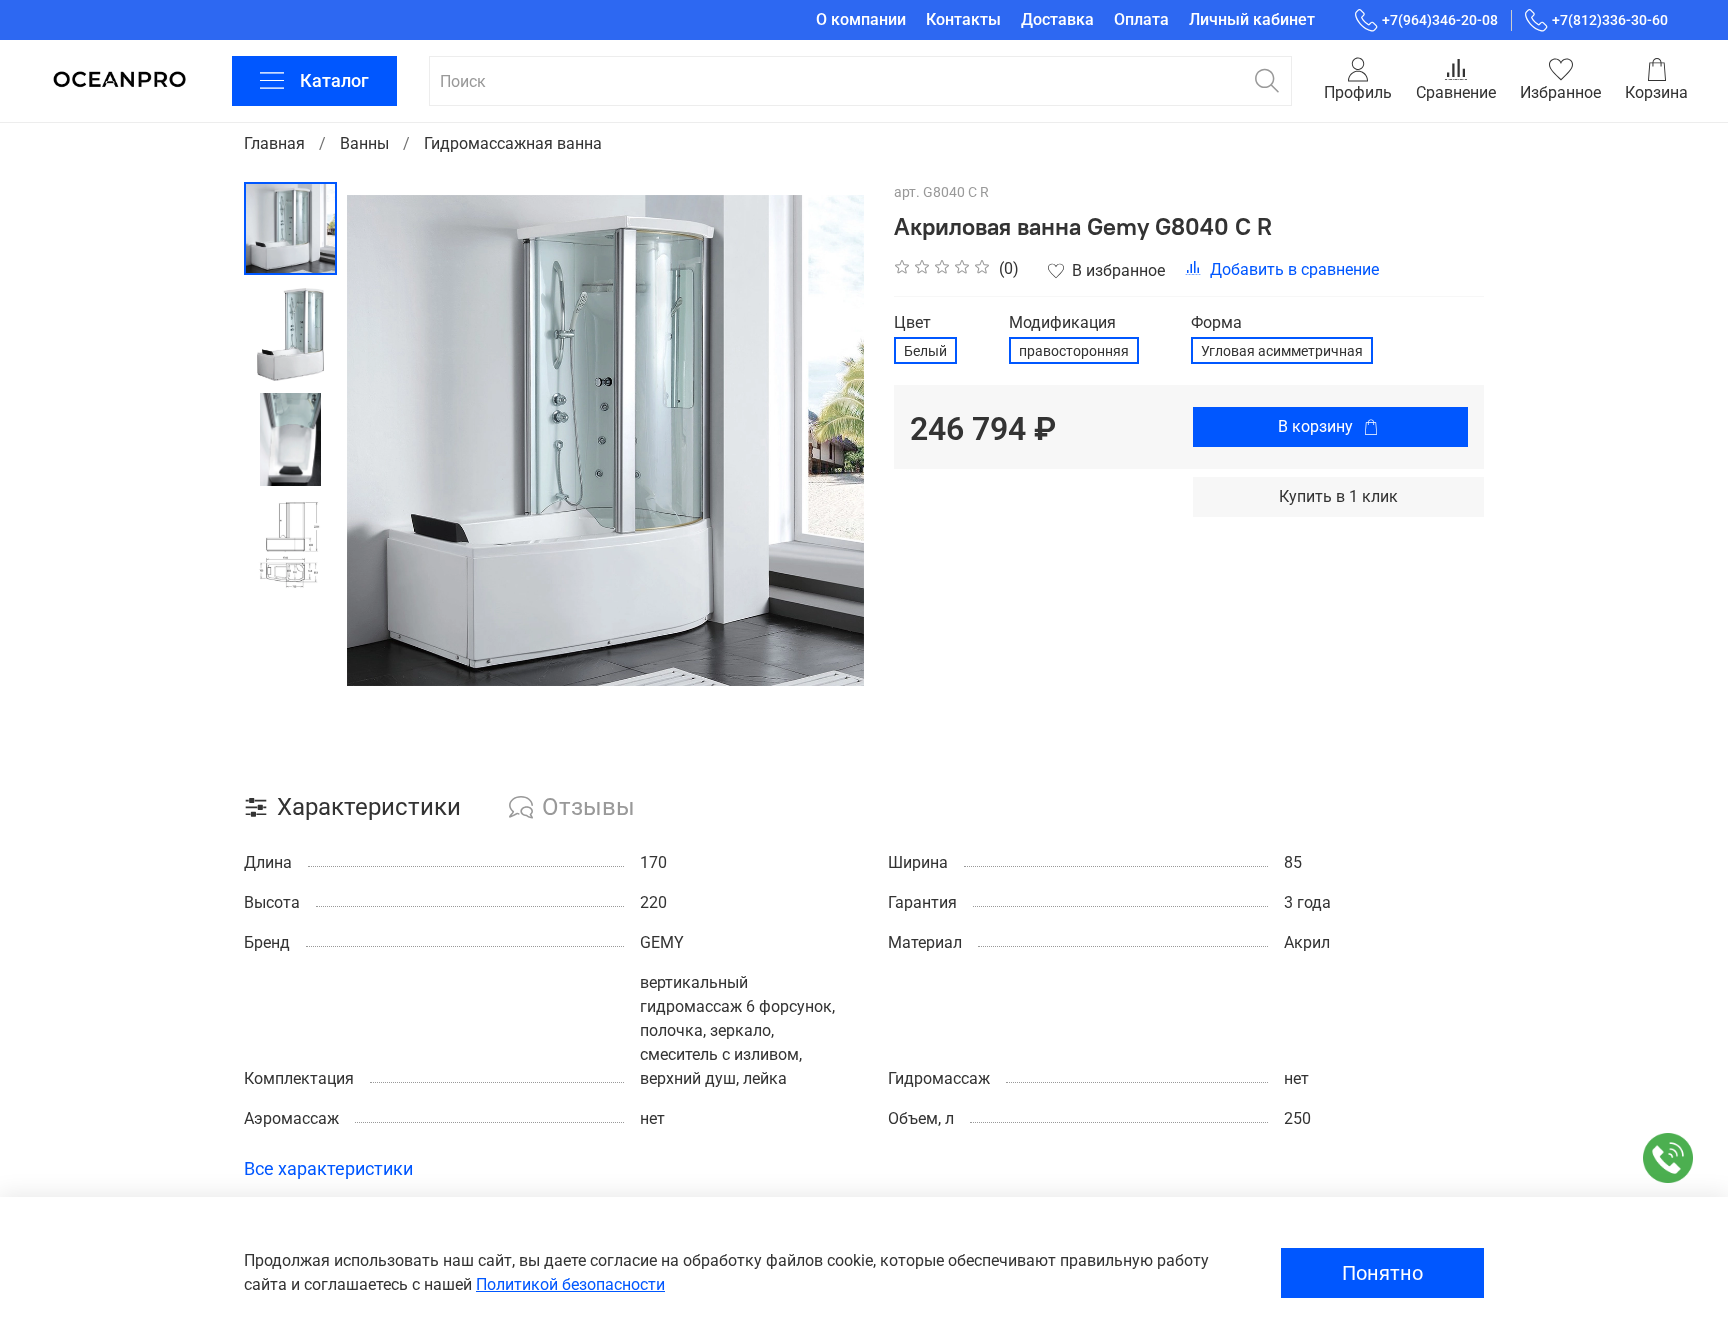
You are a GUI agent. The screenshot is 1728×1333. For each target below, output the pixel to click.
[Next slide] (824, 440)
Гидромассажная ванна (513, 143)
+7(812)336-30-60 (1610, 20)
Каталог (334, 80)
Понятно (1382, 1273)
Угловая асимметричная (1282, 351)
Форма (1216, 322)
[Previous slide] (387, 440)
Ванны (364, 143)
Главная (274, 143)
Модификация (1062, 322)
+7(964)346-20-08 (1440, 20)
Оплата (1141, 19)
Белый (925, 351)
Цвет (912, 322)
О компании (861, 19)
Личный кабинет (1252, 19)
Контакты (963, 19)
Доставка (1057, 19)
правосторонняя (1074, 351)
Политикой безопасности (570, 1284)
